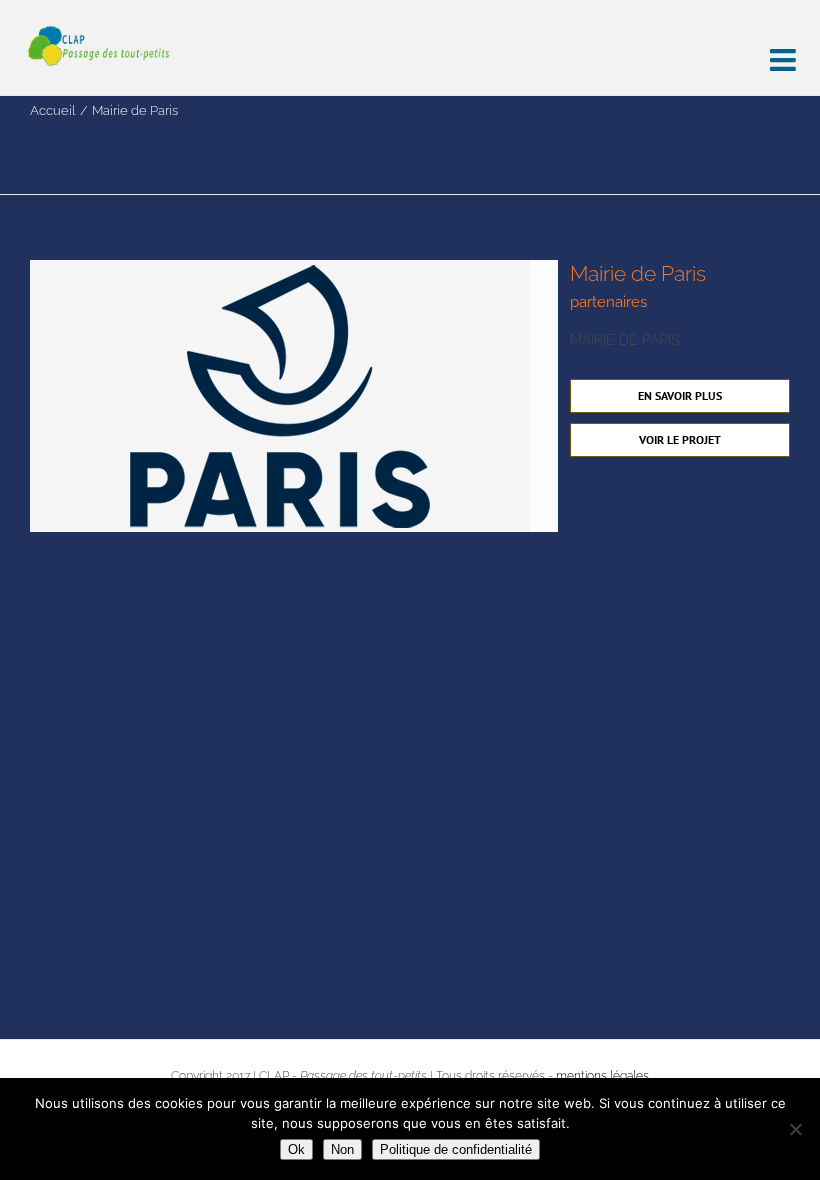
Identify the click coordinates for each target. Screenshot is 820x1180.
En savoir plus (680, 395)
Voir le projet (680, 439)
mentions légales (602, 1076)
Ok (296, 1149)
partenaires (608, 302)
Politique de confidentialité (456, 1149)
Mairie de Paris (638, 273)
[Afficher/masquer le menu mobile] (785, 52)
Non (342, 1149)
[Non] (795, 1129)
